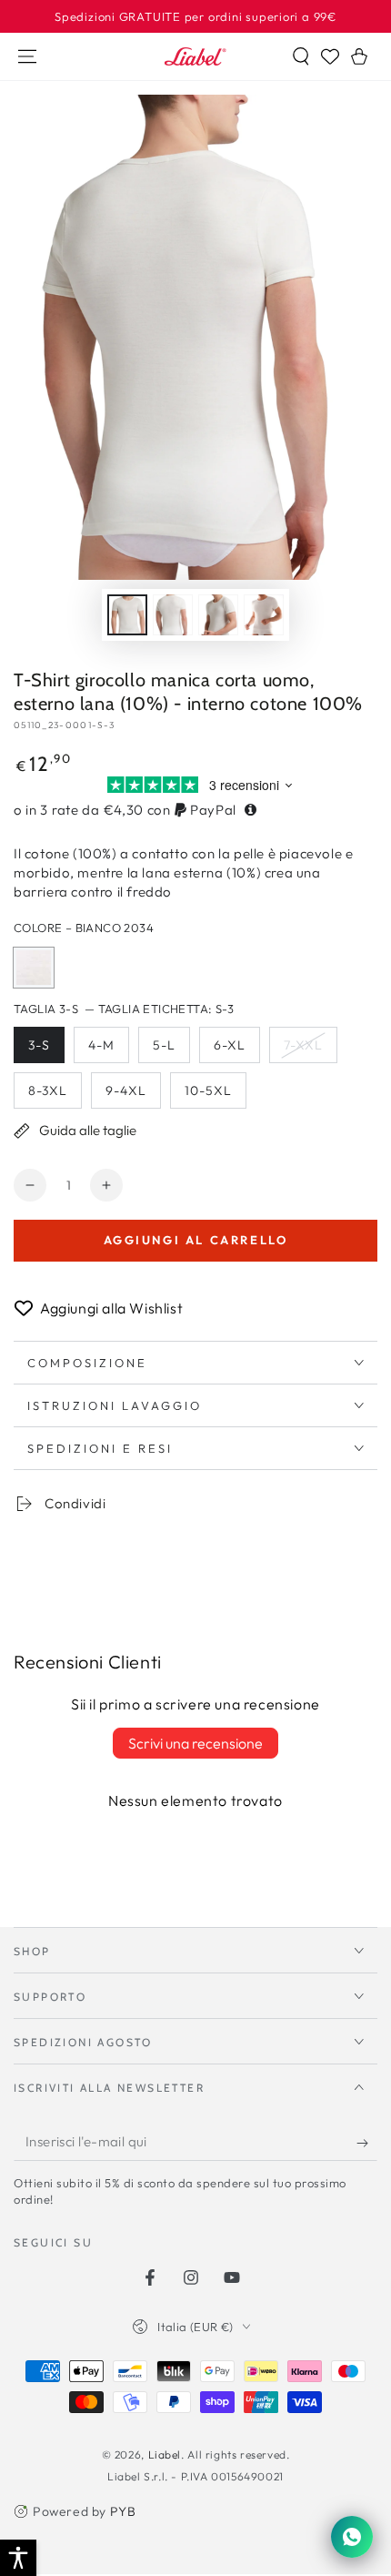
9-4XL (133, 1095)
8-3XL (55, 1095)
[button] (301, 56)
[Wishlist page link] (330, 56)
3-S (46, 1050)
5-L (171, 1050)
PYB (123, 2511)
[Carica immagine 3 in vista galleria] (218, 615)
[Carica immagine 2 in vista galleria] (173, 615)
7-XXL (310, 1050)
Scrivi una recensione (195, 1743)
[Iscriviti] (367, 2143)
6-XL (236, 1050)
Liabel (165, 2454)
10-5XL (215, 1095)
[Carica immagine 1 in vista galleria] (127, 615)
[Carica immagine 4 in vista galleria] (264, 615)
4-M (108, 1050)
